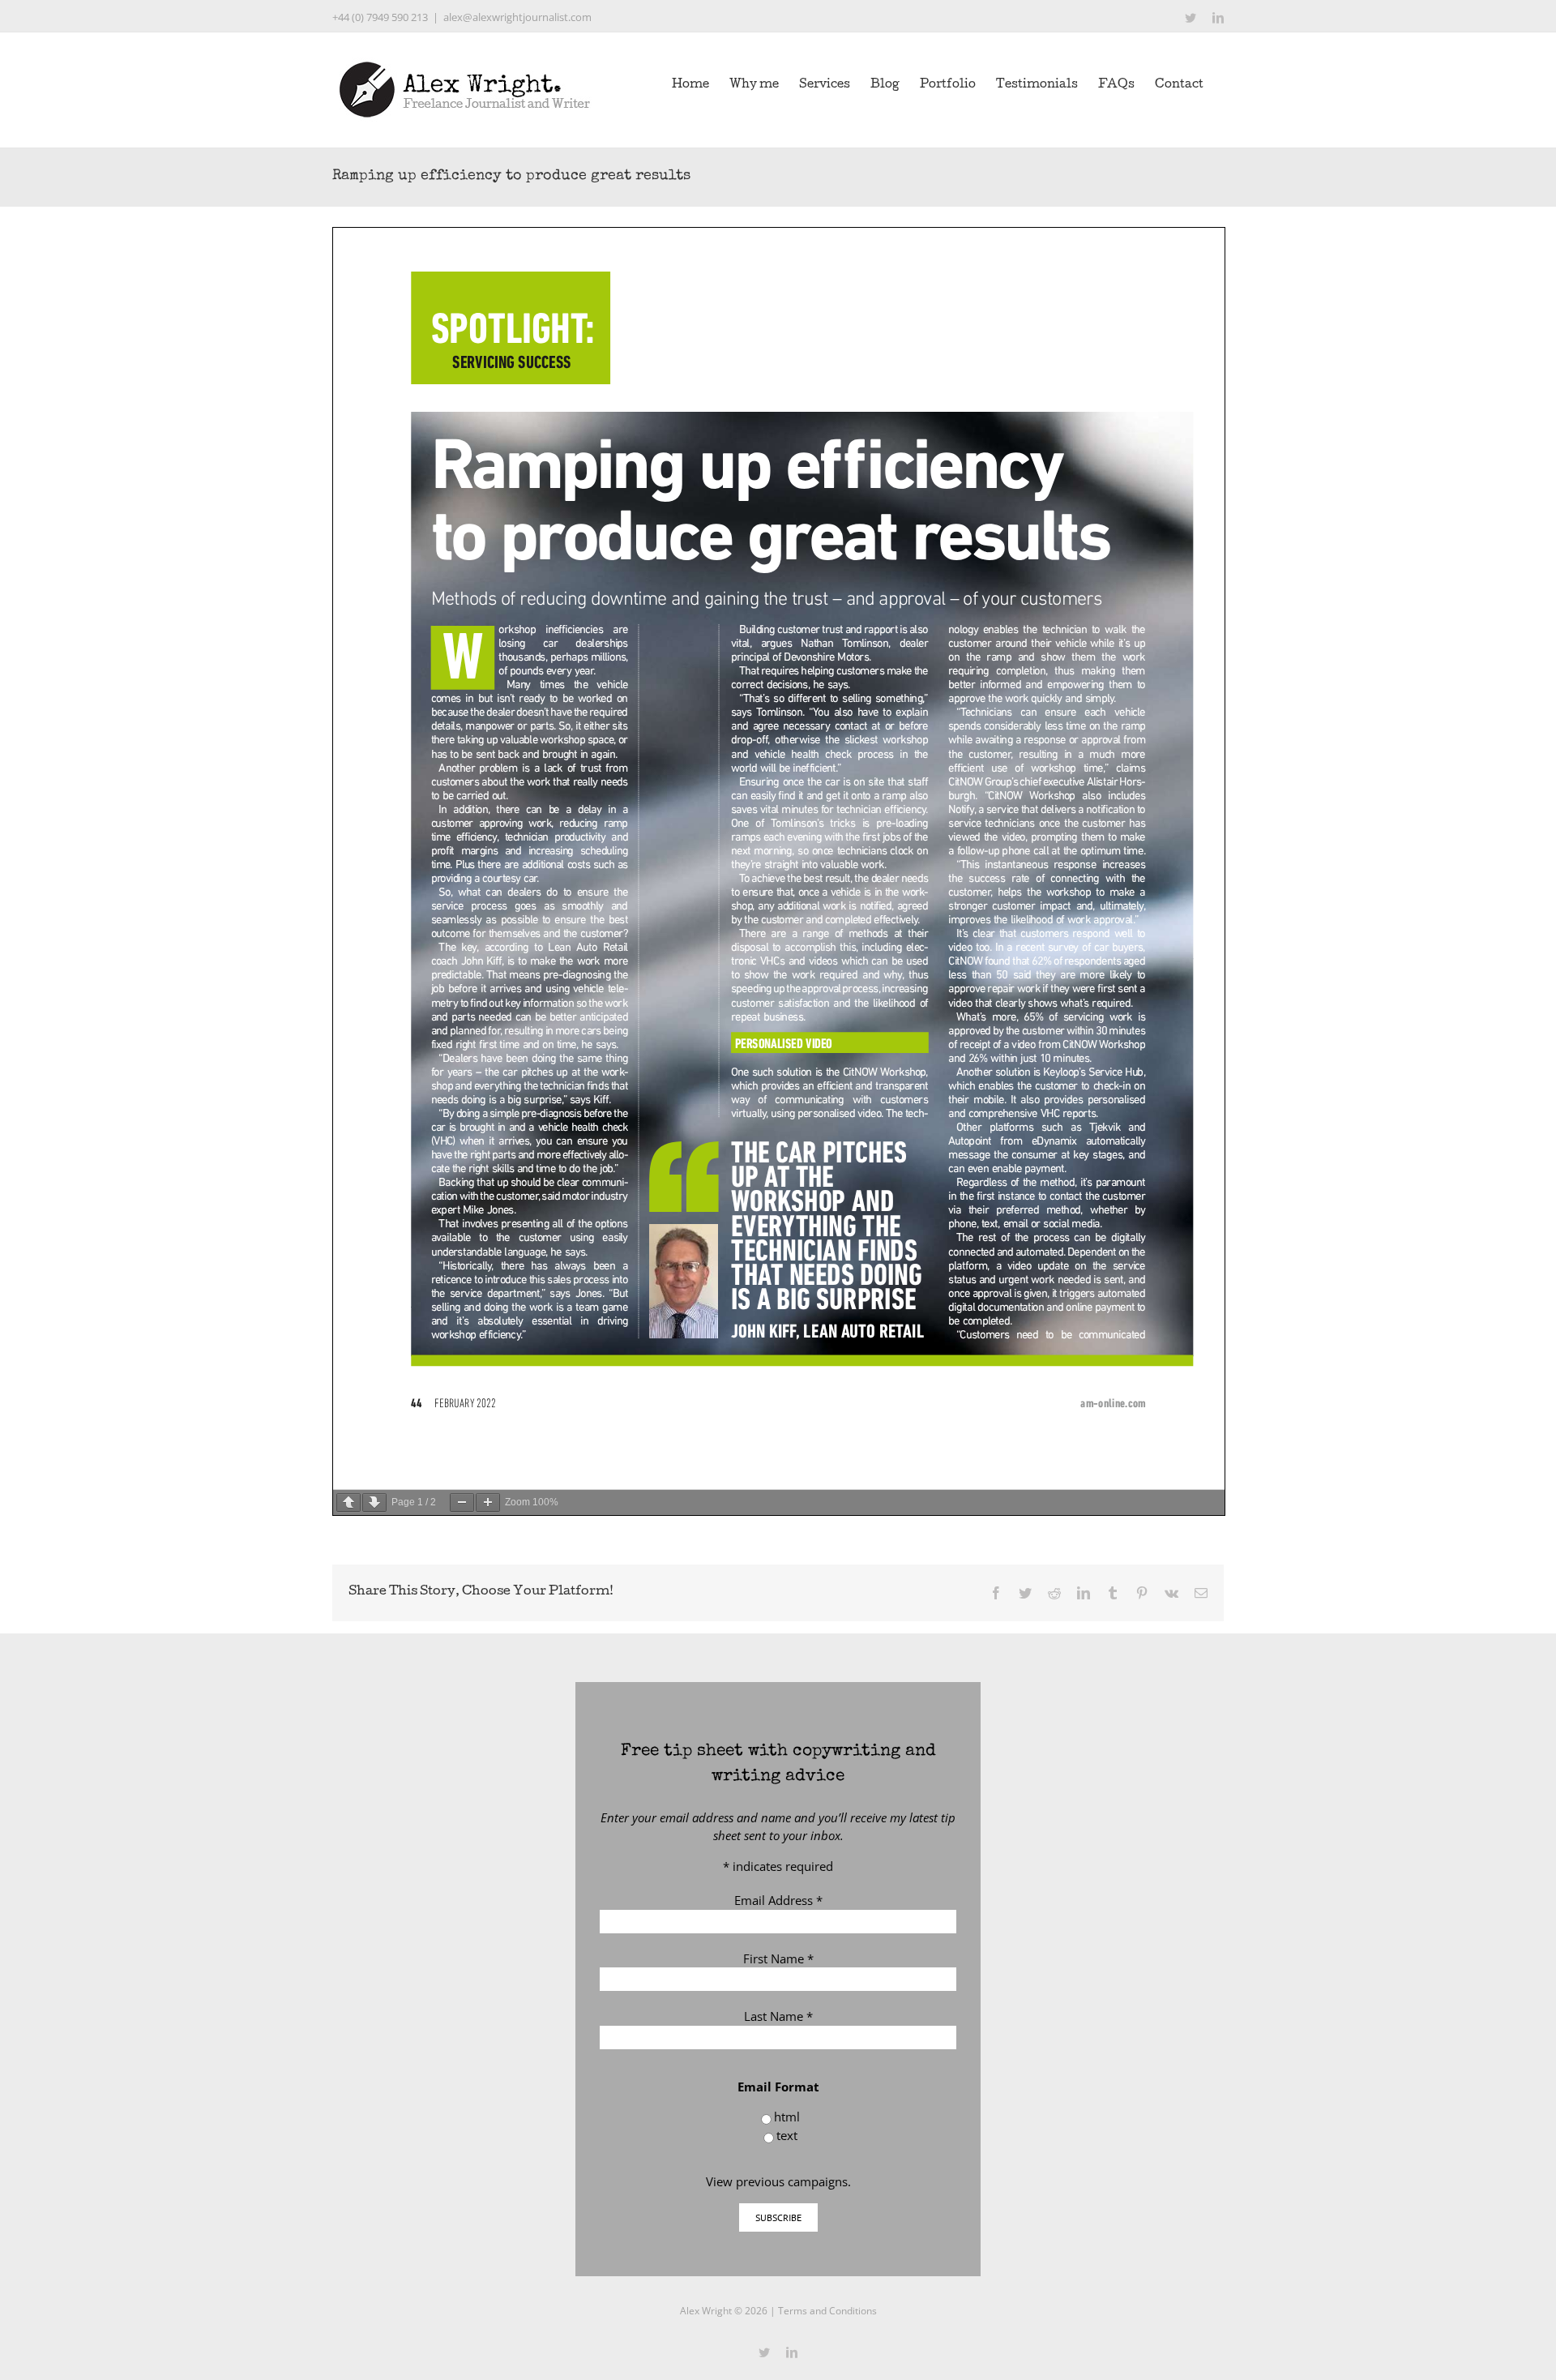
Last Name (778, 2016)
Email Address (778, 1900)
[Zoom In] (488, 1502)
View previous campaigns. (778, 2181)
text (787, 2135)
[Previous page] (348, 1502)
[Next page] (374, 1502)
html (787, 2117)
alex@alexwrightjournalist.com (517, 17)
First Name (778, 1958)
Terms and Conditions (827, 2311)
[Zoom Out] (462, 1502)
